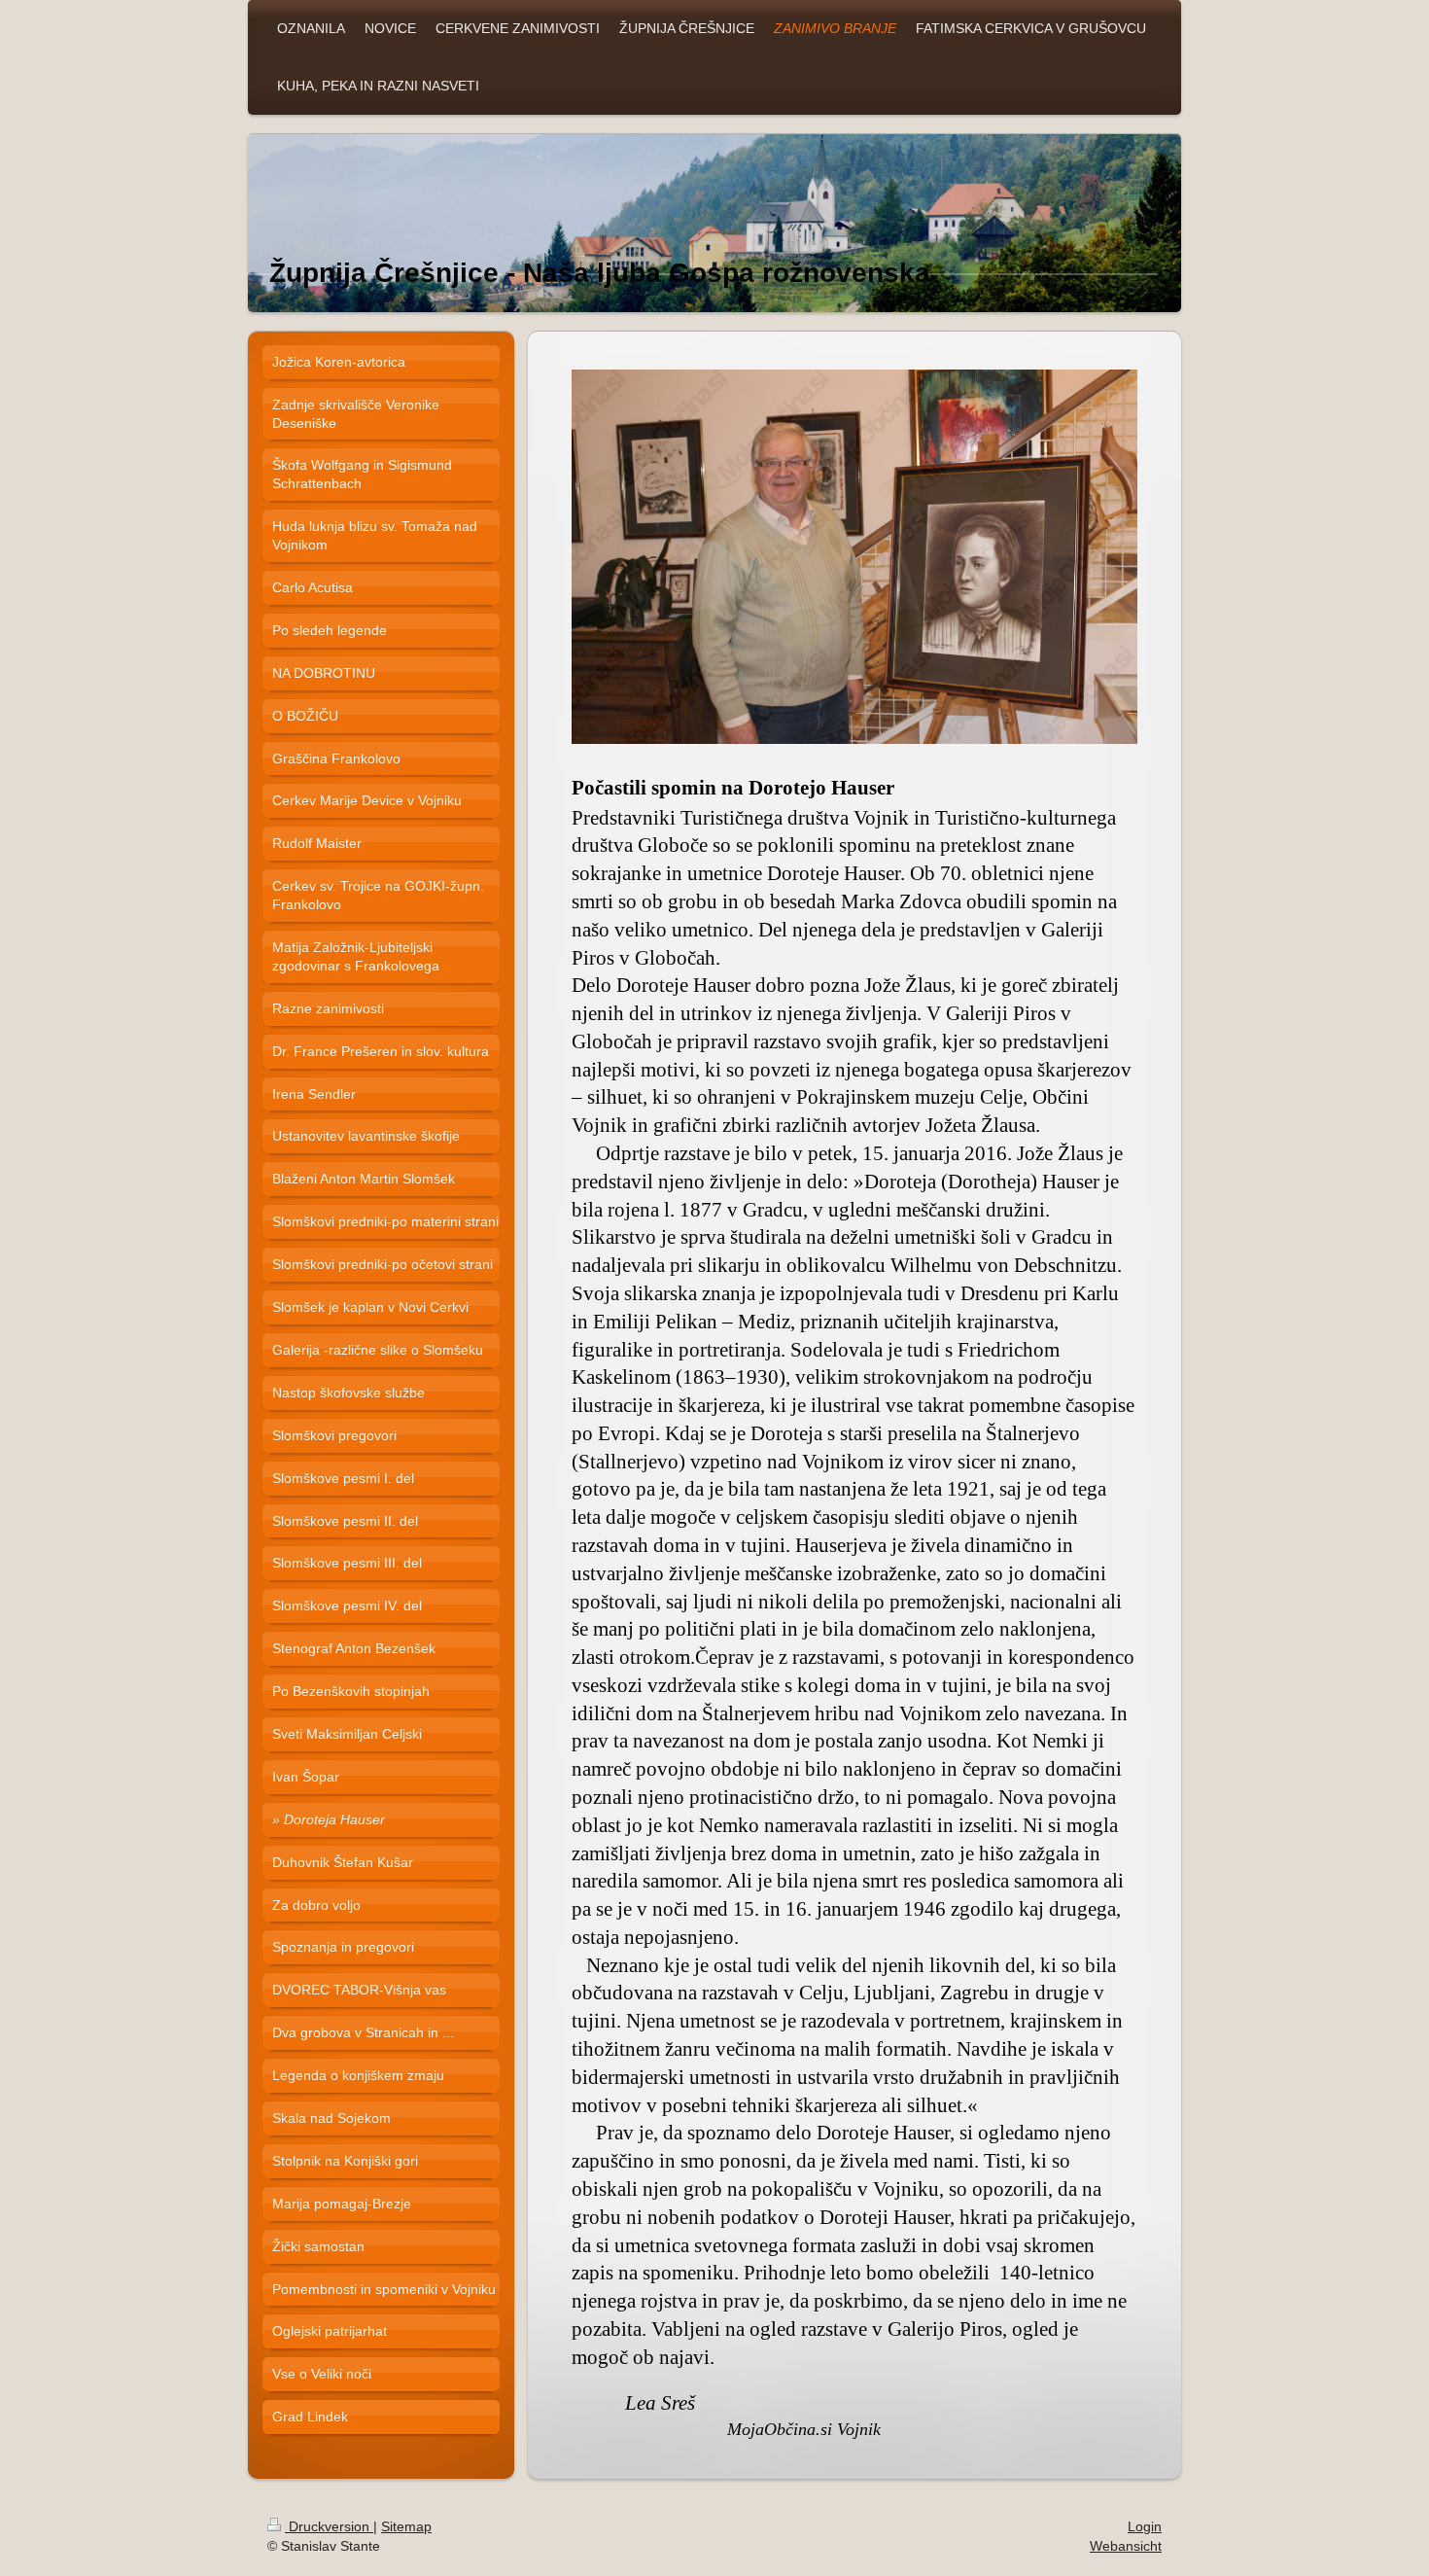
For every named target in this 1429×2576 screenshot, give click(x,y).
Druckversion (329, 2526)
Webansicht (1126, 2546)
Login (1145, 2526)
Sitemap (406, 2526)
